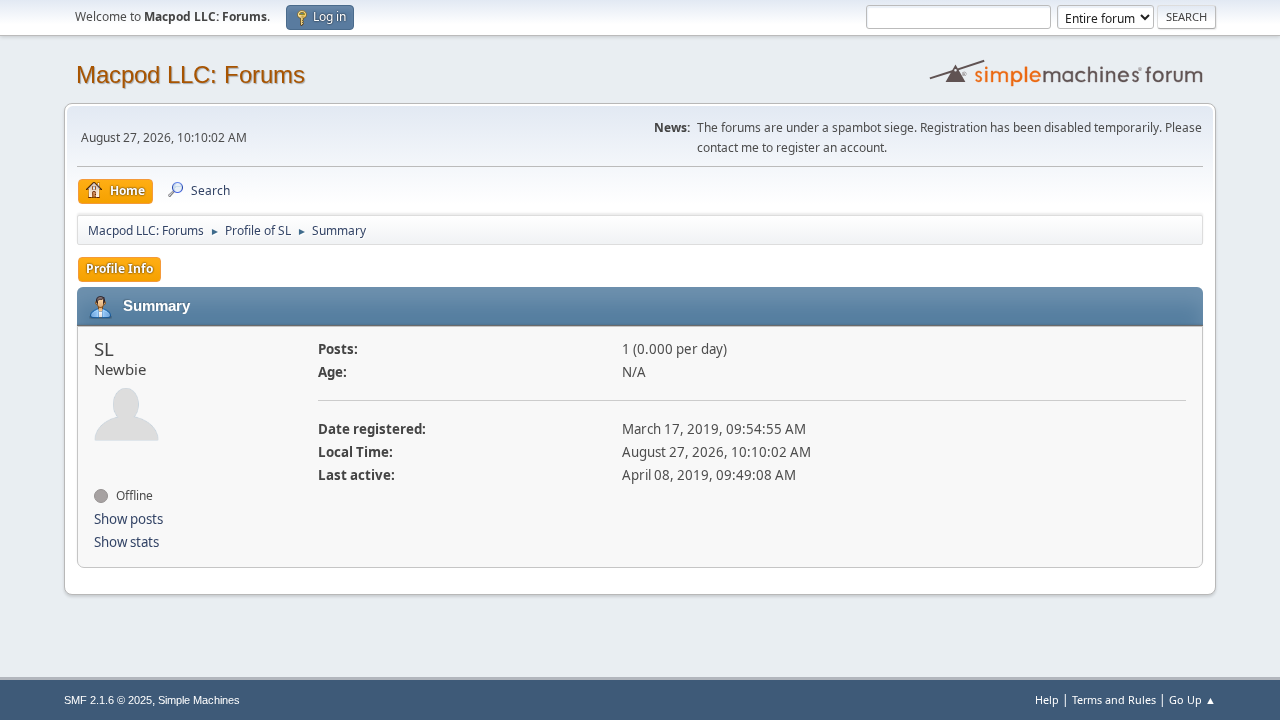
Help (1047, 699)
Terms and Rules (1114, 699)
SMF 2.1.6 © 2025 (108, 700)
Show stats (126, 542)
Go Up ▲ (1192, 699)
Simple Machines (199, 700)
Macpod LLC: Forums (190, 74)
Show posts (128, 519)
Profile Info (119, 268)
